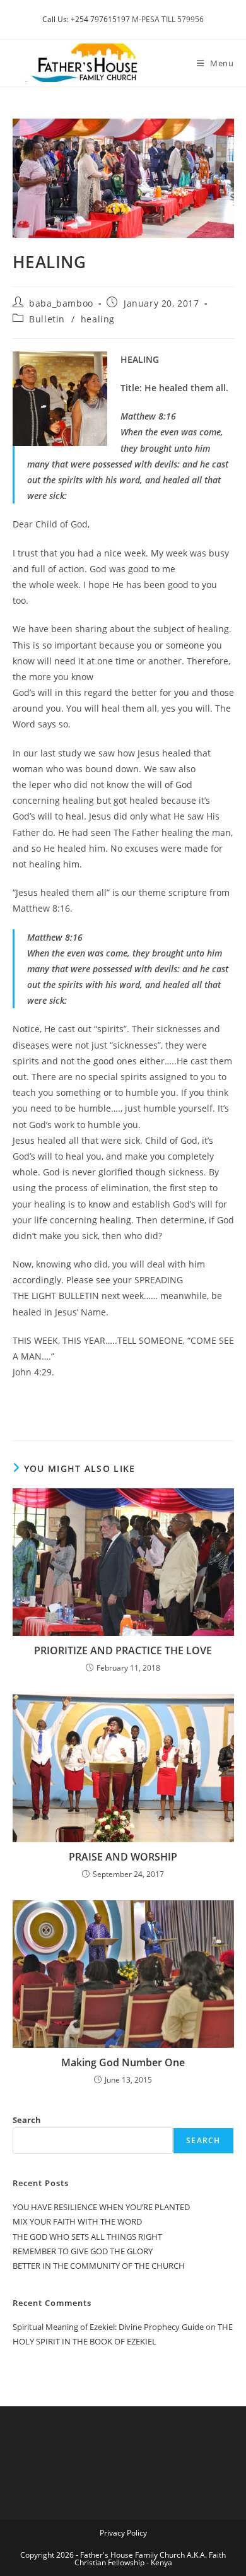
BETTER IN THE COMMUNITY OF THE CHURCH (99, 2266)
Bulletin (47, 319)
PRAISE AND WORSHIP (123, 1857)
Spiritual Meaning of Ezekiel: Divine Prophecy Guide (108, 2327)
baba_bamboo (61, 303)
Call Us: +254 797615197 (86, 19)
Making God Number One (123, 2062)
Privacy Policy (123, 2533)
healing (98, 319)
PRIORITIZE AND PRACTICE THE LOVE (123, 1650)
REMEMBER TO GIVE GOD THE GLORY (83, 2251)
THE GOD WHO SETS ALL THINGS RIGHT (87, 2237)
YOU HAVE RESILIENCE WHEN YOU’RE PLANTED (101, 2207)
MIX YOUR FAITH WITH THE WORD (77, 2221)
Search (27, 2120)
